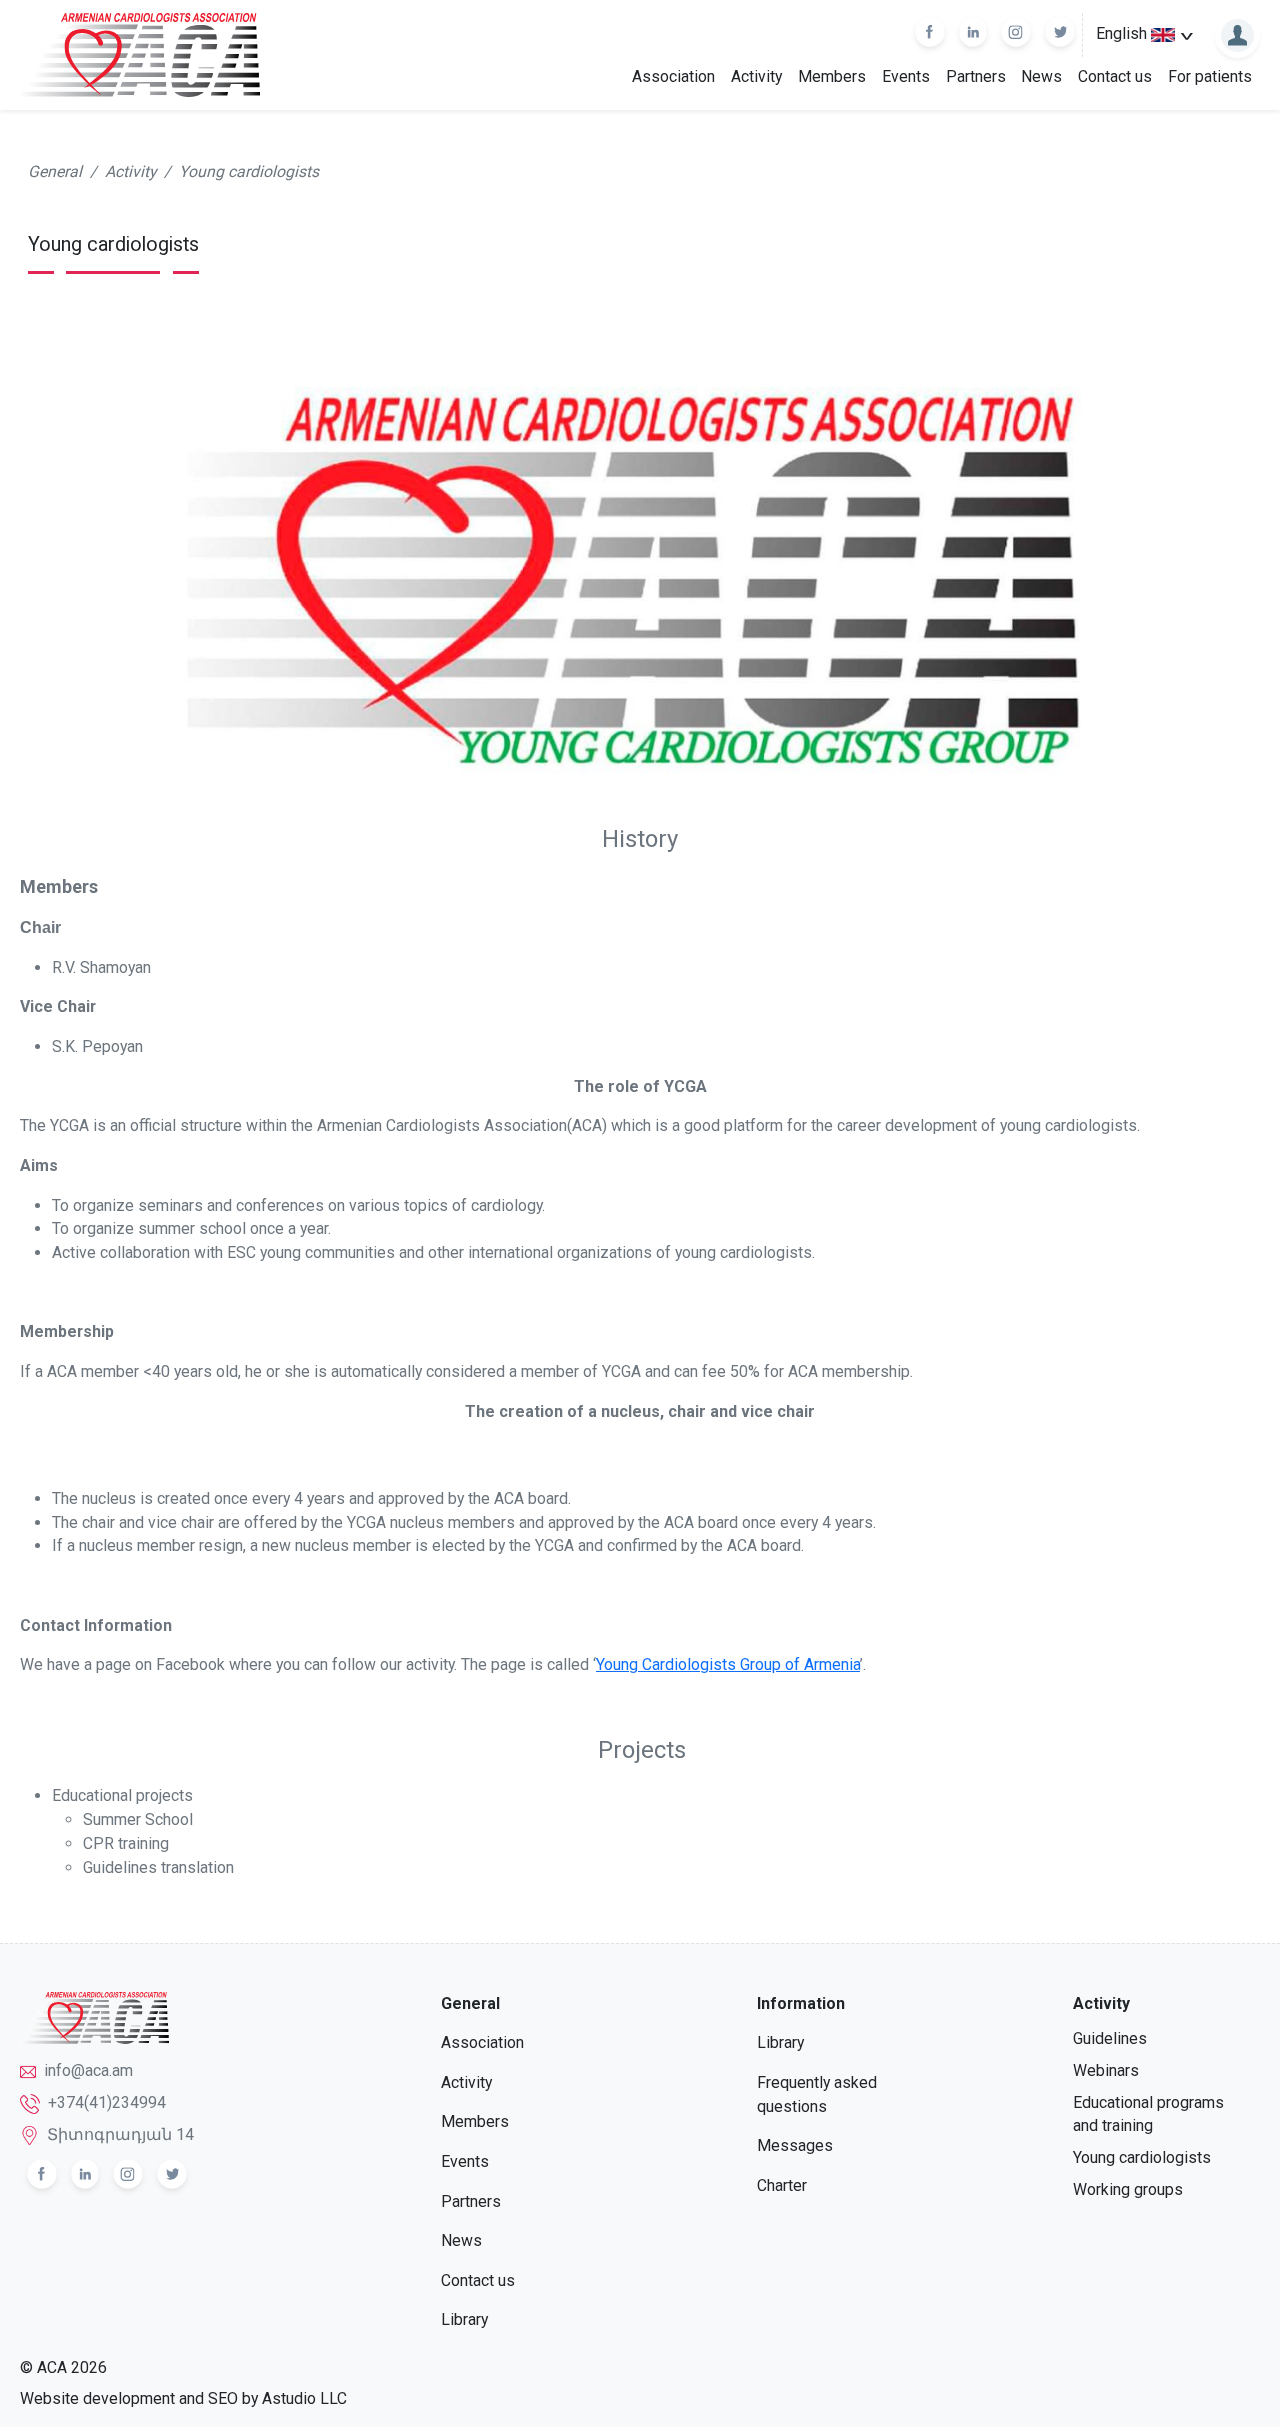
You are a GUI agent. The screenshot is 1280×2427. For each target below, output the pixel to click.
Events (906, 76)
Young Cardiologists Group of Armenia (728, 1664)
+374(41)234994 (107, 2102)
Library (464, 2319)
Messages (795, 2145)
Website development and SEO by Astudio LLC (183, 2398)
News (1041, 76)
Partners (976, 76)
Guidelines (1110, 2038)
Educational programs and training (1148, 2114)
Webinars (1106, 2070)
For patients (1210, 76)
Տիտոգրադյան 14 (120, 2134)
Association (482, 2042)
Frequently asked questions (817, 2094)
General (55, 171)
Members (832, 76)
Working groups (1128, 2189)
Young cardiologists (249, 171)
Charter (782, 2185)
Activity (756, 76)
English (1123, 33)
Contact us (1115, 76)
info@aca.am (88, 2070)
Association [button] (673, 76)
